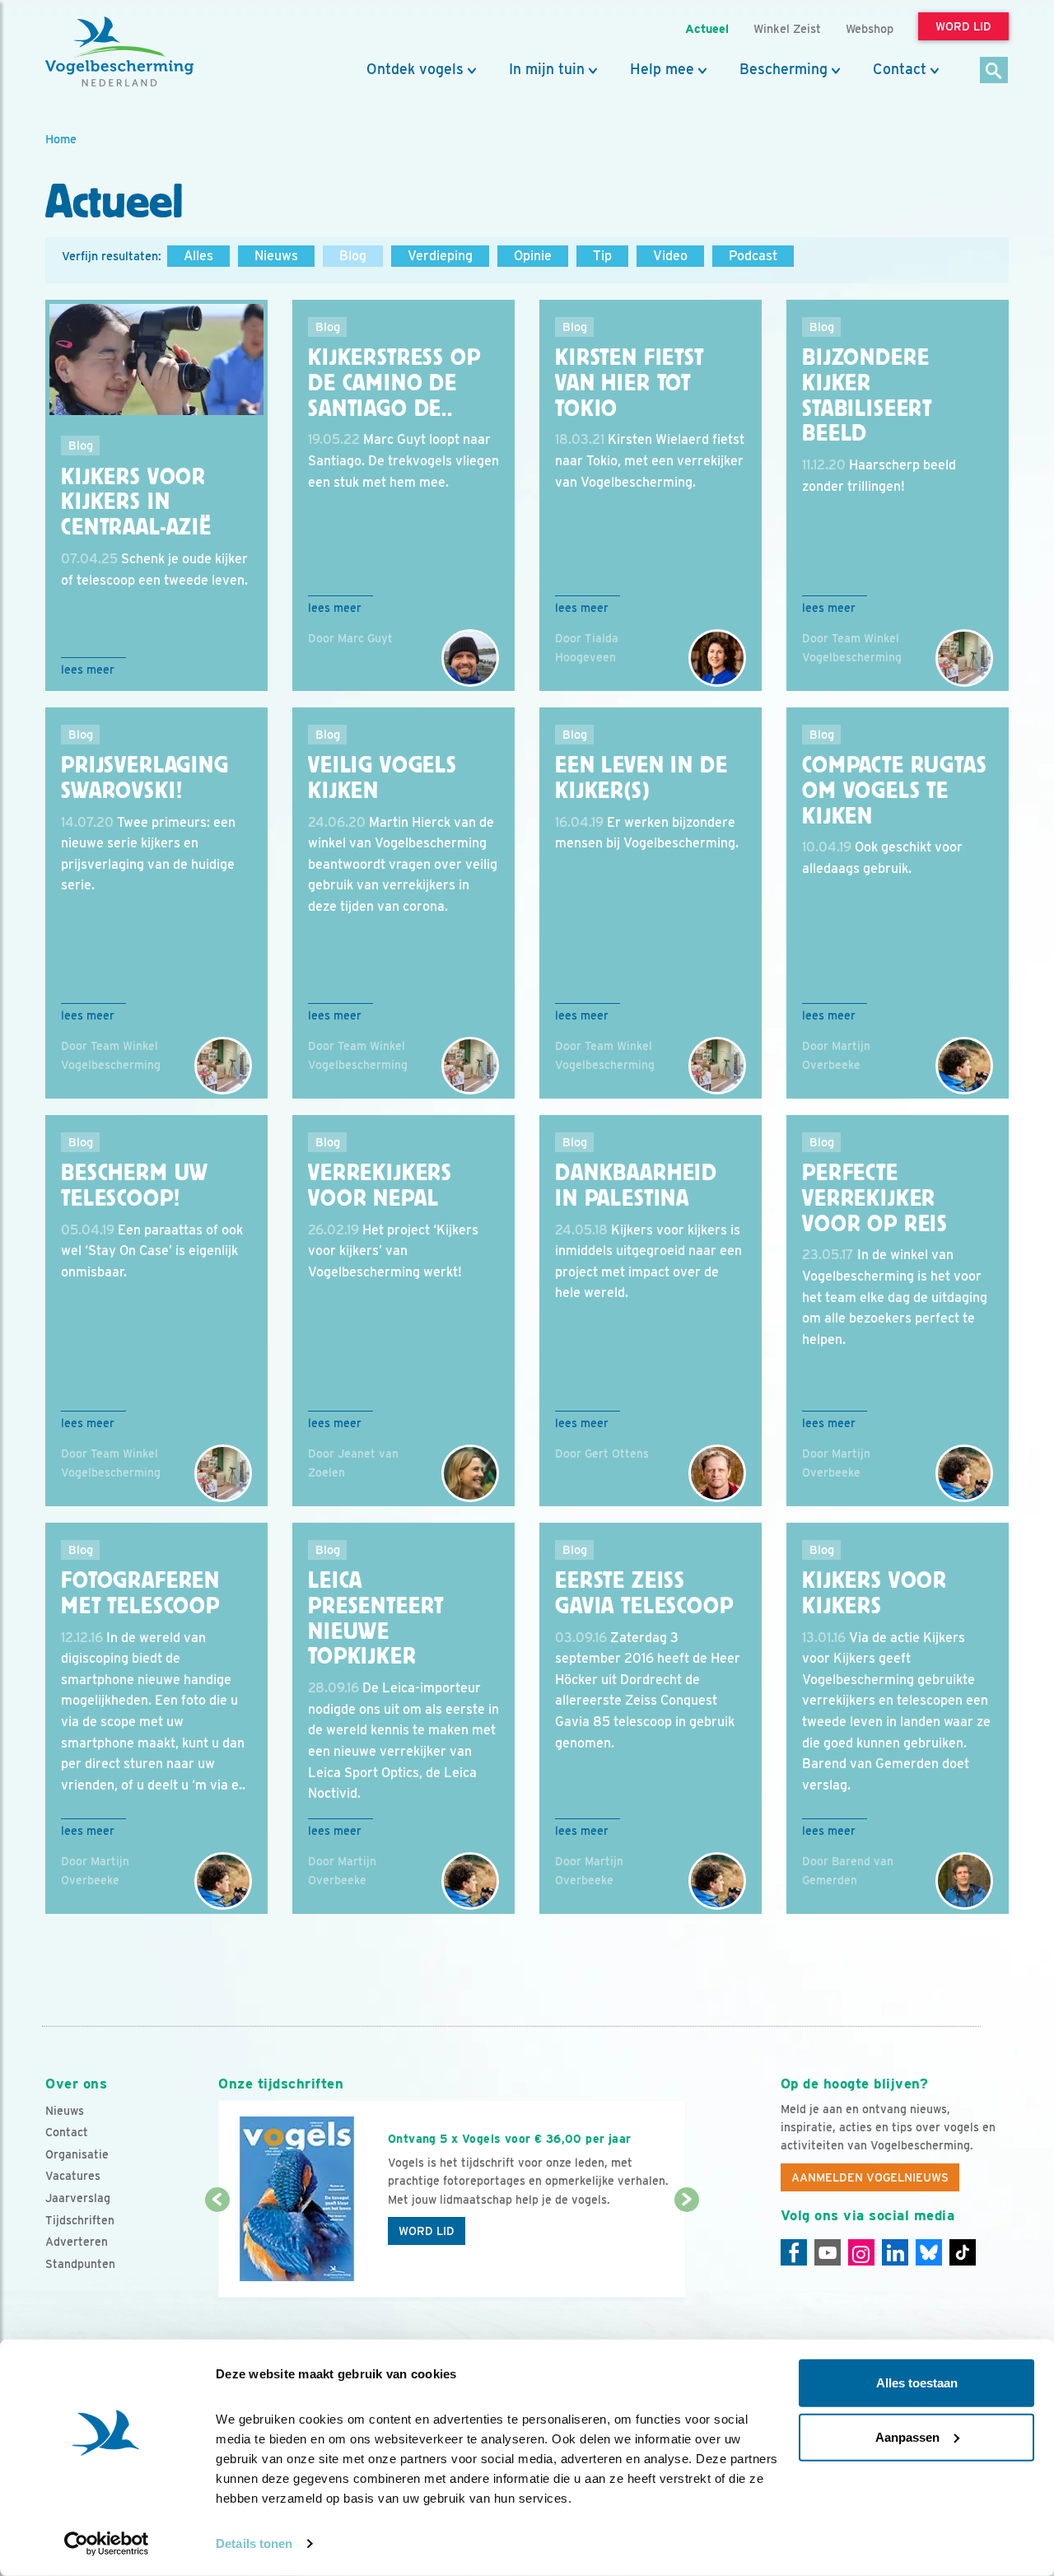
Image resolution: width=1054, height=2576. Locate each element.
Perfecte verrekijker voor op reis (875, 1198)
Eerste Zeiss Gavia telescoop (644, 1593)
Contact (900, 69)
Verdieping (440, 256)
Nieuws (276, 256)
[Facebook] (794, 2252)
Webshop (870, 28)
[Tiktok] (963, 2252)
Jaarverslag (78, 2198)
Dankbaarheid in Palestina (636, 1185)
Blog (353, 256)
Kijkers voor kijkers (874, 1593)
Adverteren (77, 2242)
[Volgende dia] (686, 2250)
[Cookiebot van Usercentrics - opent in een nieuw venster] (107, 2544)
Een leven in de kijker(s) (641, 778)
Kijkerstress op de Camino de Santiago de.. (394, 383)
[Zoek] (994, 71)
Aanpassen (907, 2436)
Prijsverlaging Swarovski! (145, 778)
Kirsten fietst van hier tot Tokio (630, 383)
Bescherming (784, 69)
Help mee (662, 69)
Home (61, 139)
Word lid (427, 2231)
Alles (198, 256)
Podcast (753, 256)
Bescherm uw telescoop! (135, 1185)
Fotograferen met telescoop (140, 1593)
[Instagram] (861, 2252)
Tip (602, 256)
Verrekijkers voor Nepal (380, 1185)
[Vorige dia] (217, 2250)
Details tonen (254, 2543)
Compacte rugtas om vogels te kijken (895, 791)
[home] (119, 52)
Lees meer (88, 670)
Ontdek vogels (415, 69)
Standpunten (80, 2264)
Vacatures (73, 2176)
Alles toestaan (917, 2383)
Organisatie (77, 2154)
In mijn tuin (547, 69)
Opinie (533, 256)
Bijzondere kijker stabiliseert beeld (867, 395)
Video (670, 256)
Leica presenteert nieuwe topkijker (376, 1618)
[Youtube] (828, 2252)
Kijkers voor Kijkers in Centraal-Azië (136, 502)
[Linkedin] (895, 2252)
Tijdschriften (80, 2220)
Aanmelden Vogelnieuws (870, 2177)
